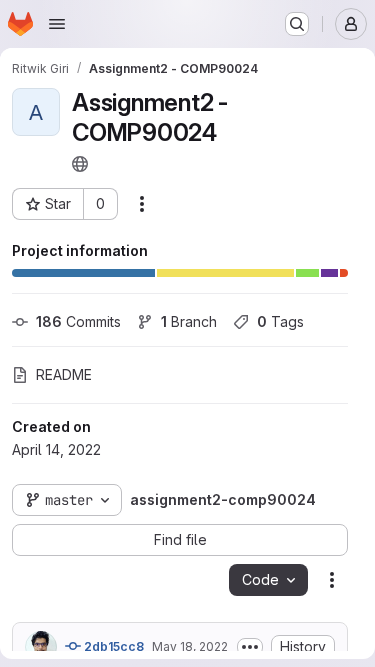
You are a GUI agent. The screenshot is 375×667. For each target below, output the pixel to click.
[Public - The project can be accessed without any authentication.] (80, 164)
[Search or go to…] (297, 24)
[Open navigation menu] (57, 24)
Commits (78, 321)
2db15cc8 (112, 646)
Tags (280, 321)
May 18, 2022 (190, 646)
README (64, 374)
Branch (189, 321)
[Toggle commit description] (250, 647)
